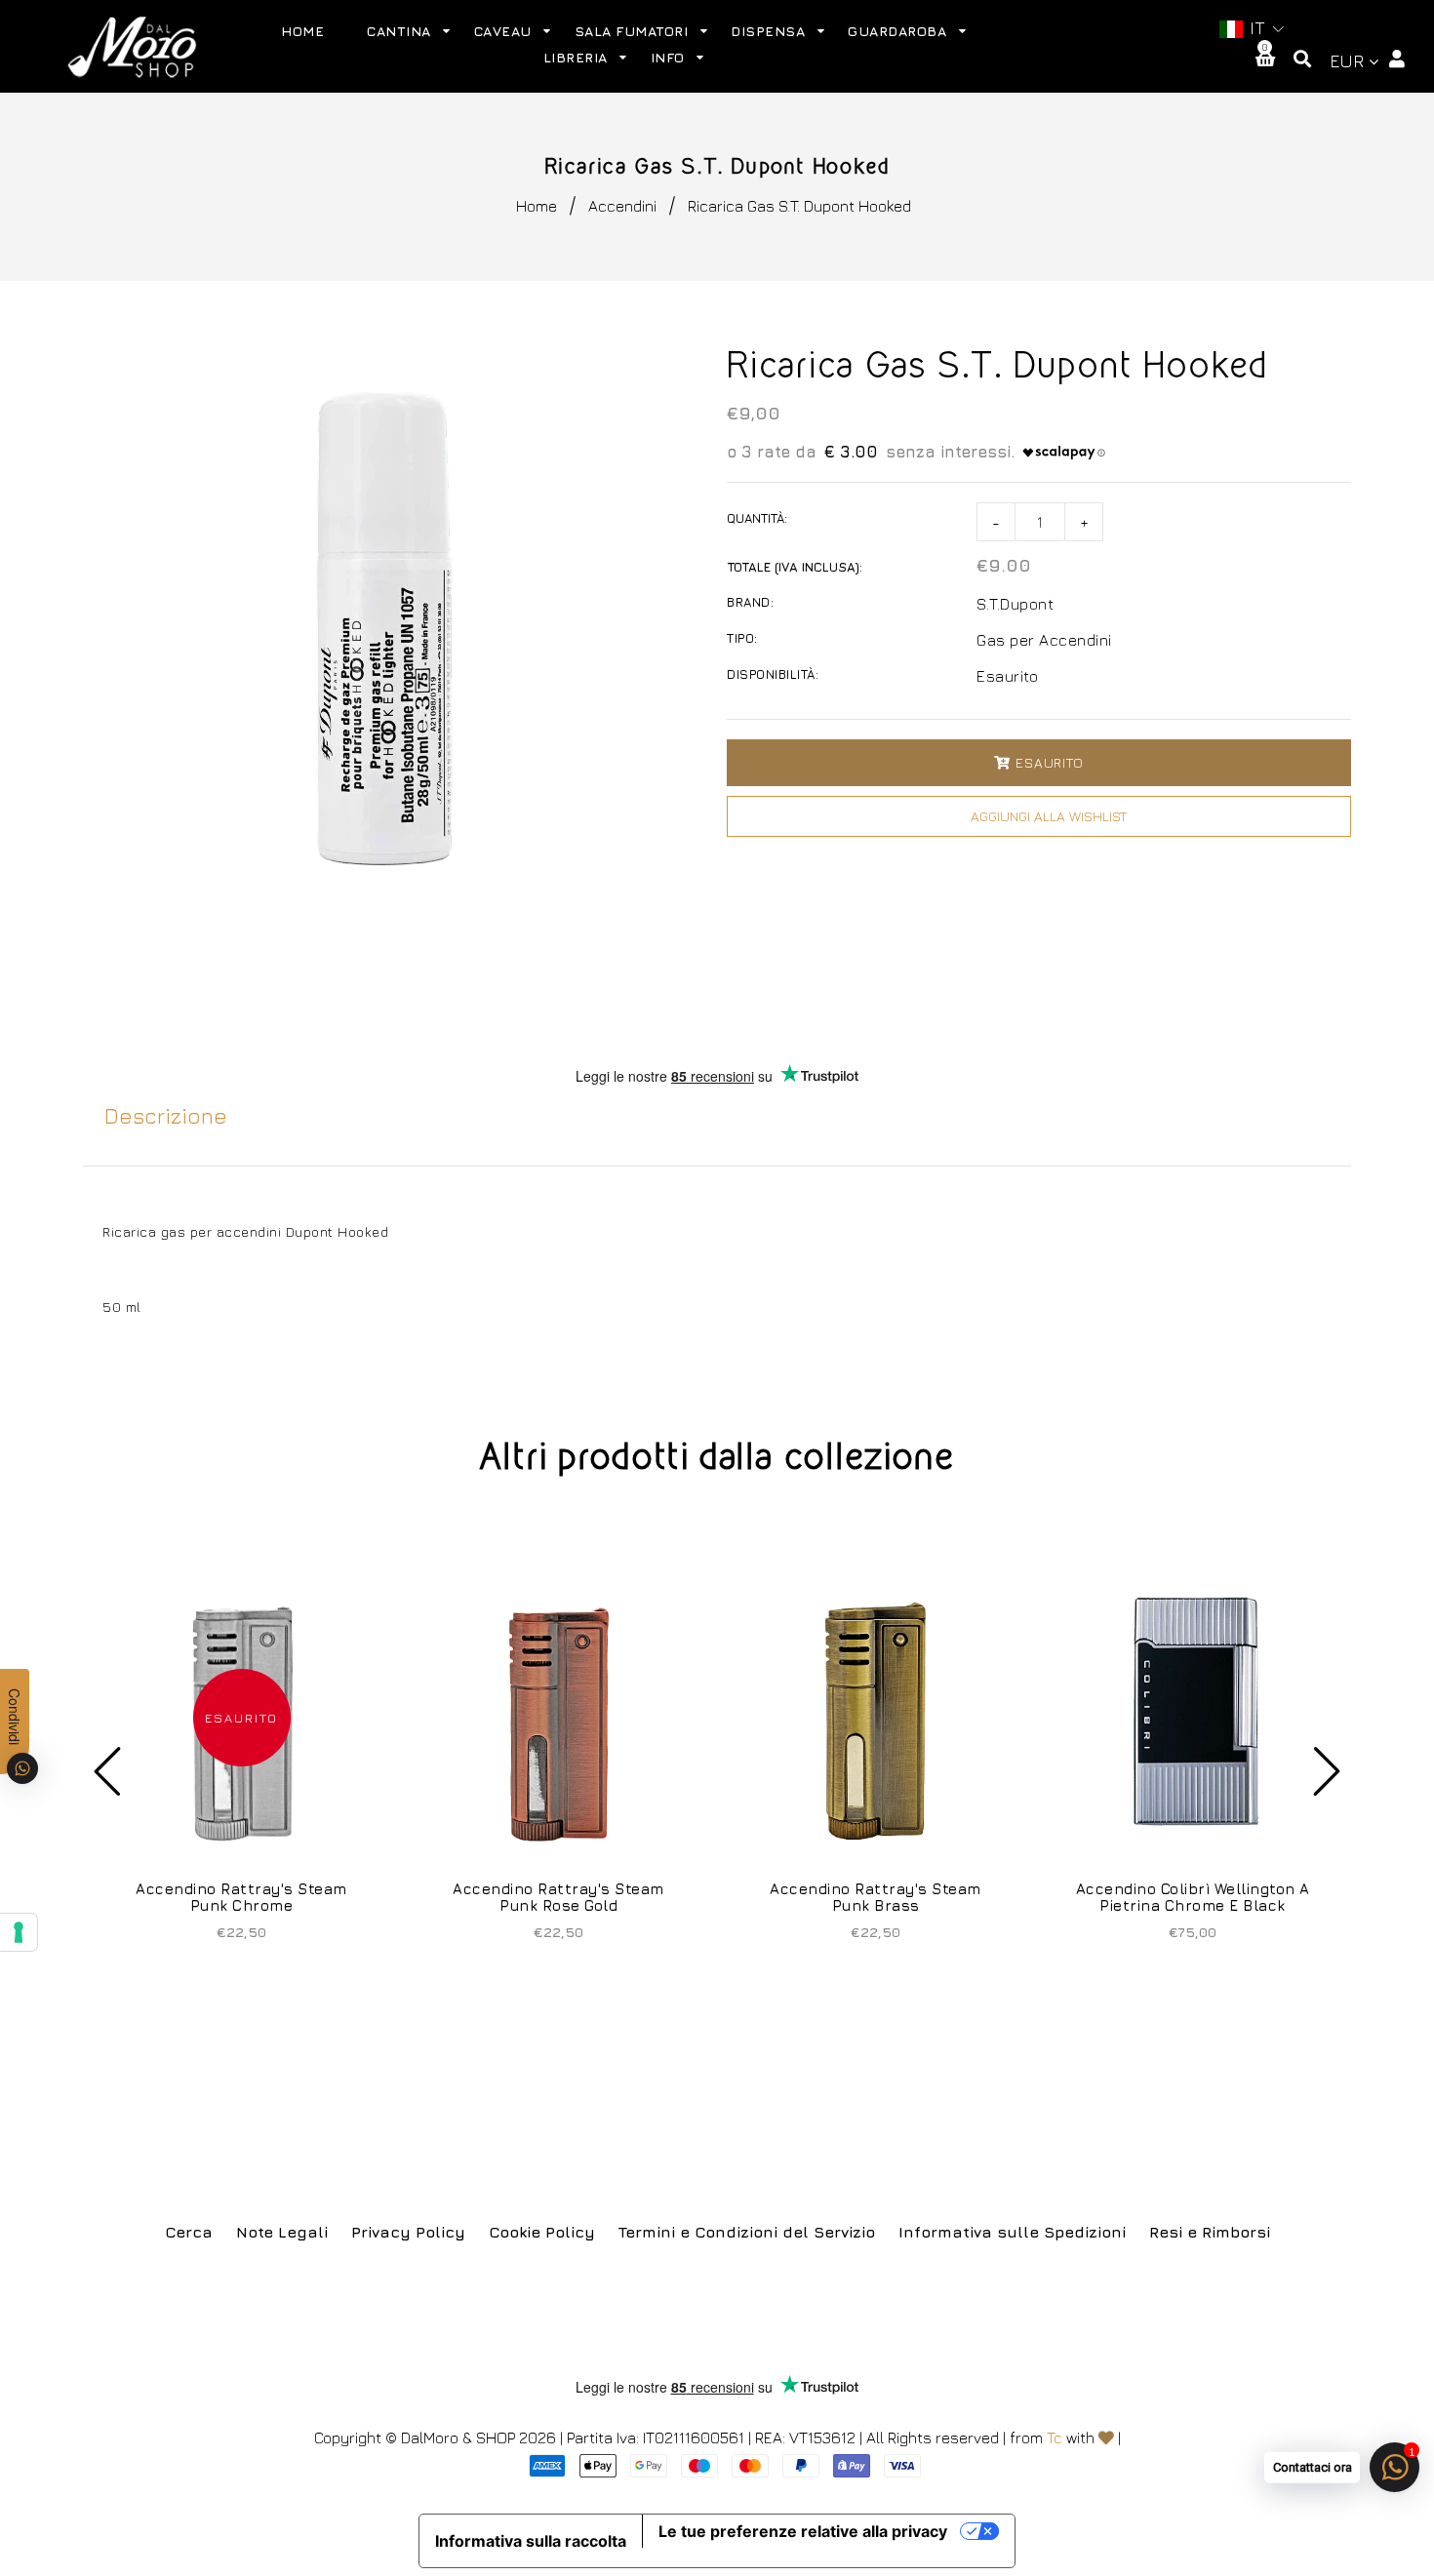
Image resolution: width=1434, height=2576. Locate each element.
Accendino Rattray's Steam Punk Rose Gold (558, 1897)
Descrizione (166, 1116)
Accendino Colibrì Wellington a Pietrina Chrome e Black (1193, 1897)
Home (537, 206)
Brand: (750, 602)
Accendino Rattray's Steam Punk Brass (876, 1897)
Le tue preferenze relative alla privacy (803, 2531)
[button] (1251, 29)
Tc (1055, 2437)
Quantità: (757, 518)
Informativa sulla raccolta (531, 2541)
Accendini (622, 206)
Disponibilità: (773, 674)
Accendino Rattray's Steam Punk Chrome (241, 1897)
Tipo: (742, 638)
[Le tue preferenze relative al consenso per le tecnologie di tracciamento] (19, 1932)
